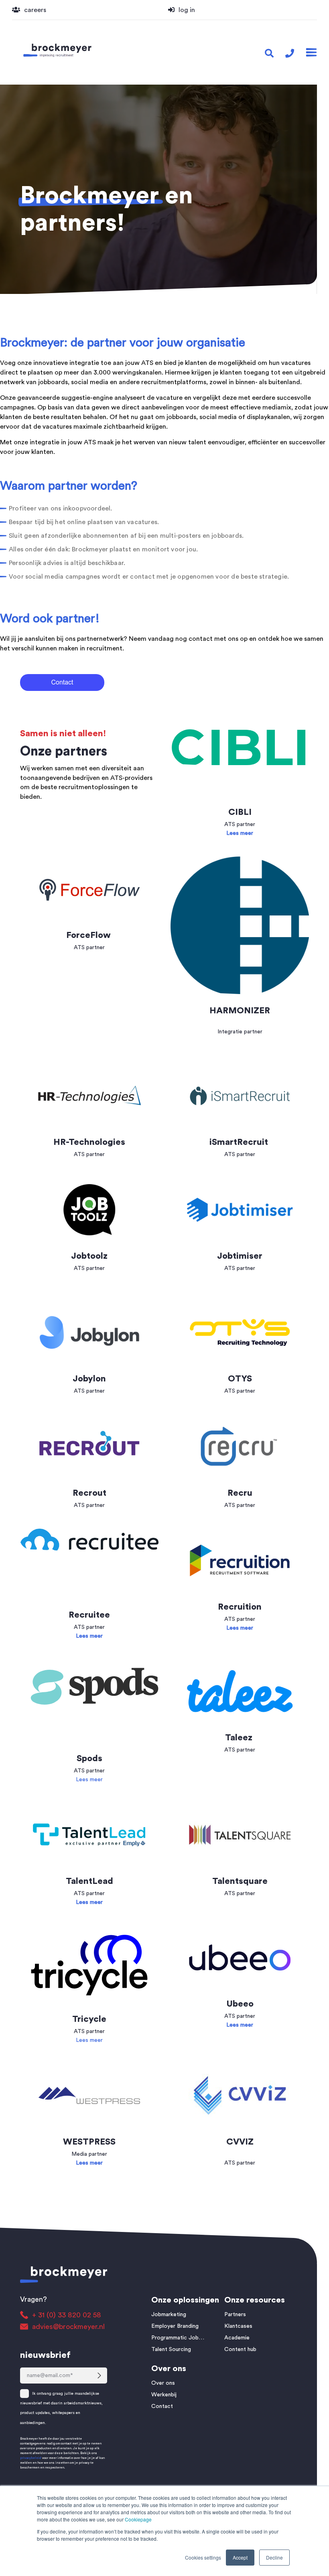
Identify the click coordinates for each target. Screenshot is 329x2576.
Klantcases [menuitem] (238, 2326)
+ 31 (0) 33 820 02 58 (67, 2315)
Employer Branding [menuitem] (175, 2326)
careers (35, 10)
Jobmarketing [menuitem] (169, 2315)
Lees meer (89, 1780)
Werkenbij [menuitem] (164, 2395)
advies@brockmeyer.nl (68, 2327)
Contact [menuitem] (162, 2406)
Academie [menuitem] (237, 2338)
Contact (48, 768)
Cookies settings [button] (203, 2557)
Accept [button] (240, 2557)
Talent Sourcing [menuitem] (171, 2349)
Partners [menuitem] (235, 2315)
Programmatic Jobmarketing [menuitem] (179, 2338)
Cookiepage (138, 2519)
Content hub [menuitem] (240, 2349)
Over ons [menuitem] (163, 2383)
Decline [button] (274, 2557)
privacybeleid (31, 2458)
